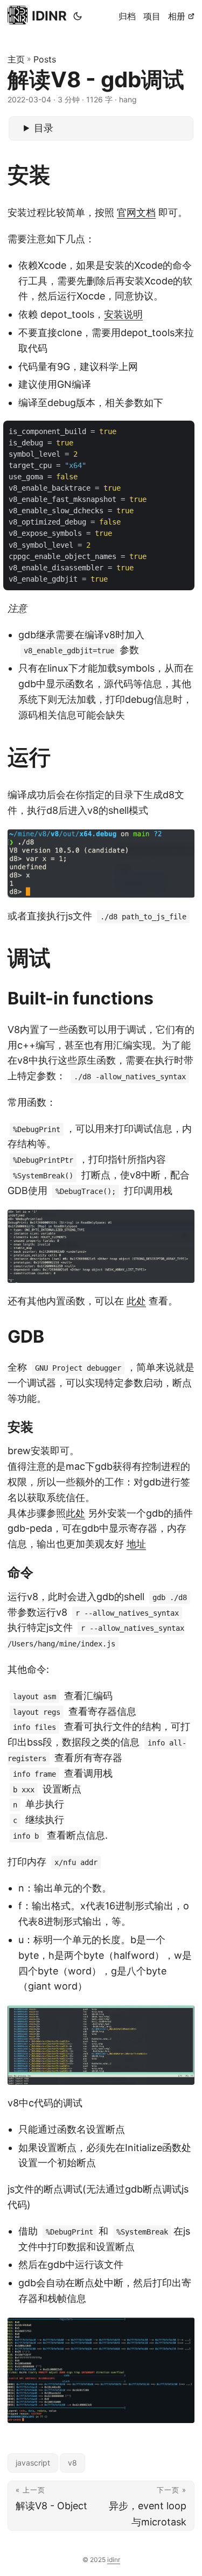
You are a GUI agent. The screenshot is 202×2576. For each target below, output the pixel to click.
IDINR (49, 16)
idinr (114, 2560)
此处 (136, 1301)
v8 (72, 2463)
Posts (45, 59)
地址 (136, 1544)
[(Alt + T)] (78, 16)
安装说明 (123, 314)
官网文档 (136, 212)
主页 (16, 59)
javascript (33, 2463)
